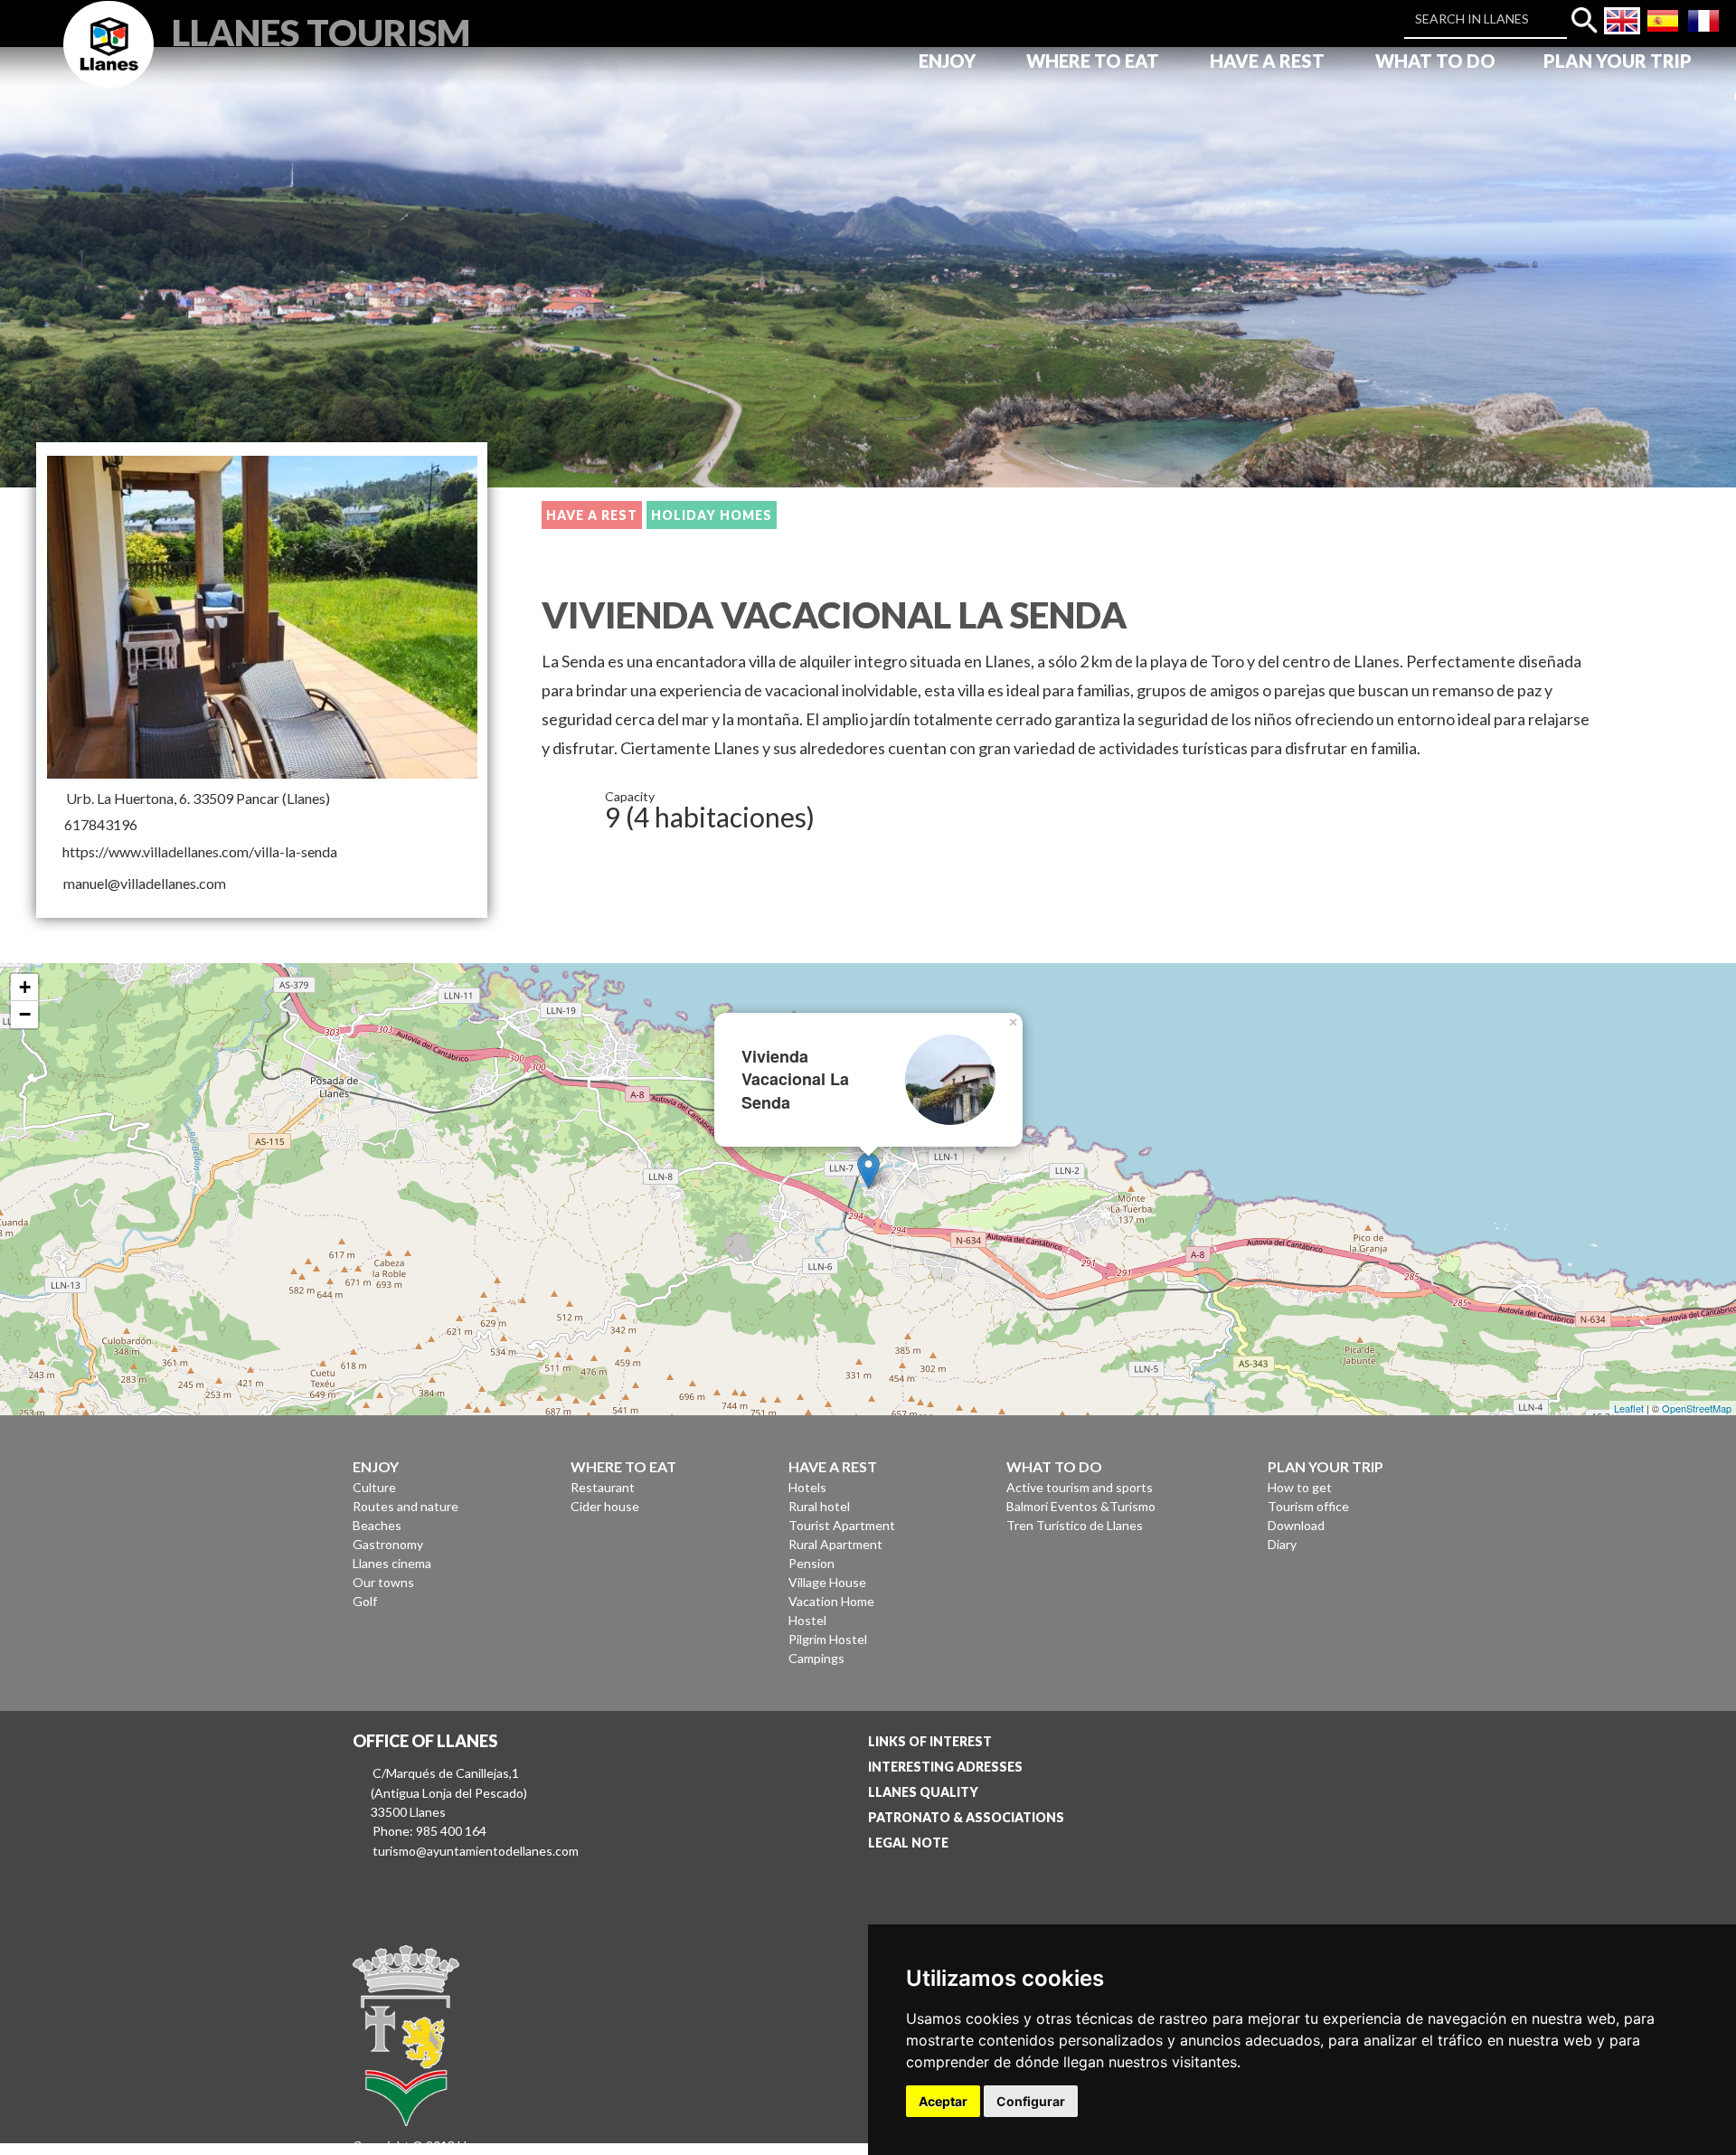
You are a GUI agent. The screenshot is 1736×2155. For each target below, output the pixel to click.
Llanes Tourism (321, 30)
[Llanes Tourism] (108, 65)
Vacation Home (831, 1601)
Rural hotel (819, 1506)
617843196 (101, 824)
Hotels (807, 1487)
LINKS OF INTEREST (930, 1741)
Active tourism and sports (1080, 1487)
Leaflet (1629, 1408)
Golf (365, 1601)
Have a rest (592, 515)
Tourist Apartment (842, 1525)
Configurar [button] (1031, 2101)
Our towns (383, 1582)
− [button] (25, 1014)
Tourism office (1308, 1506)
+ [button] (25, 987)
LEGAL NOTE (908, 1843)
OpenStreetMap (1697, 1408)
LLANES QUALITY (923, 1792)
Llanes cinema (392, 1563)
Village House (827, 1582)
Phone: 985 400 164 (429, 1831)
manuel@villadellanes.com (145, 883)
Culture (374, 1487)
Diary (1282, 1544)
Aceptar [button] (943, 2101)
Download (1296, 1525)
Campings (816, 1658)
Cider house (605, 1506)
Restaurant (603, 1487)
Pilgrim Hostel (828, 1639)
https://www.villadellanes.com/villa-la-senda (200, 851)
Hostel (807, 1620)
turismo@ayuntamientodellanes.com (476, 1851)
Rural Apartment (835, 1544)
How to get (1300, 1487)
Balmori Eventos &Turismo (1081, 1506)
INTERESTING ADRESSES (945, 1767)
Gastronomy (388, 1544)
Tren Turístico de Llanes (1075, 1525)
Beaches (377, 1525)
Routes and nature (406, 1506)
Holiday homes (712, 515)
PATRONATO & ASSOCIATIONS (966, 1817)
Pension (811, 1563)
